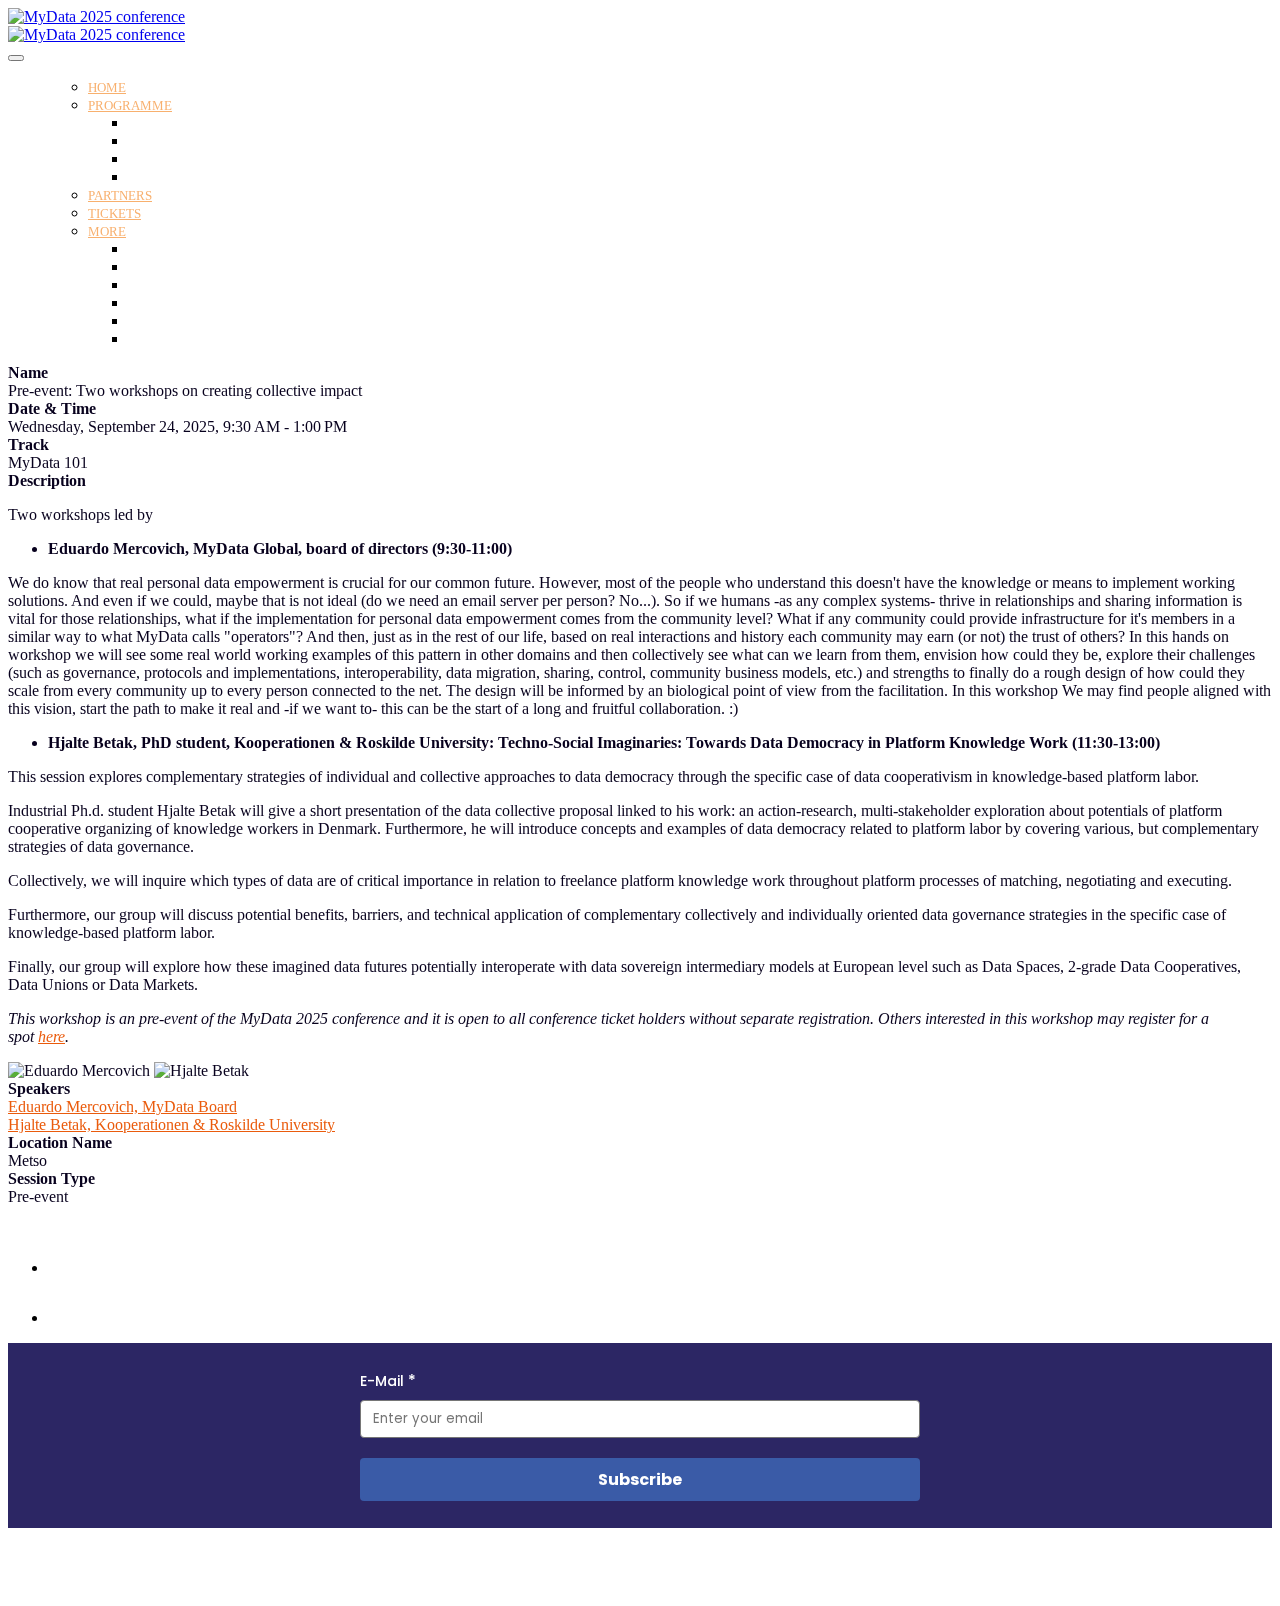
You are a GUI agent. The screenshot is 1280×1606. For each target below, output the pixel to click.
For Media (157, 321)
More (107, 231)
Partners (120, 195)
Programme (130, 105)
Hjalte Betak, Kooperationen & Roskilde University (171, 1124)
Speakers (153, 141)
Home (107, 87)
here (51, 1036)
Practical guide (170, 267)
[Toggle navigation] (16, 58)
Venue (145, 249)
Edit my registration (185, 339)
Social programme (180, 177)
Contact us (157, 303)
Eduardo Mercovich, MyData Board (122, 1106)
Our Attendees (168, 285)
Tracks (147, 159)
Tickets (114, 213)
